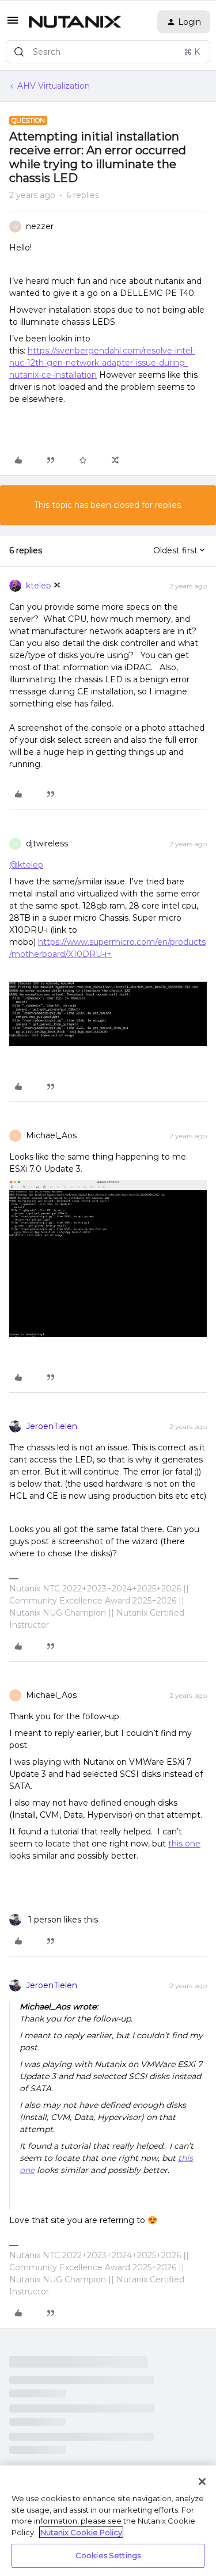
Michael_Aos (51, 1135)
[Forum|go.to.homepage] (75, 22)
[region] (108, 2521)
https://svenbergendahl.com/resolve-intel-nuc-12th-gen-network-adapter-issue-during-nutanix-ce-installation (102, 363)
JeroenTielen (52, 1426)
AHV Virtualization (54, 86)
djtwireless (47, 844)
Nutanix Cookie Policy (81, 2532)
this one (184, 1844)
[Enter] (19, 52)
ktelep (39, 586)
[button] (13, 24)
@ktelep (26, 865)
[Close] (202, 2482)
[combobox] (108, 52)
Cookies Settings (108, 2555)
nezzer (40, 226)
